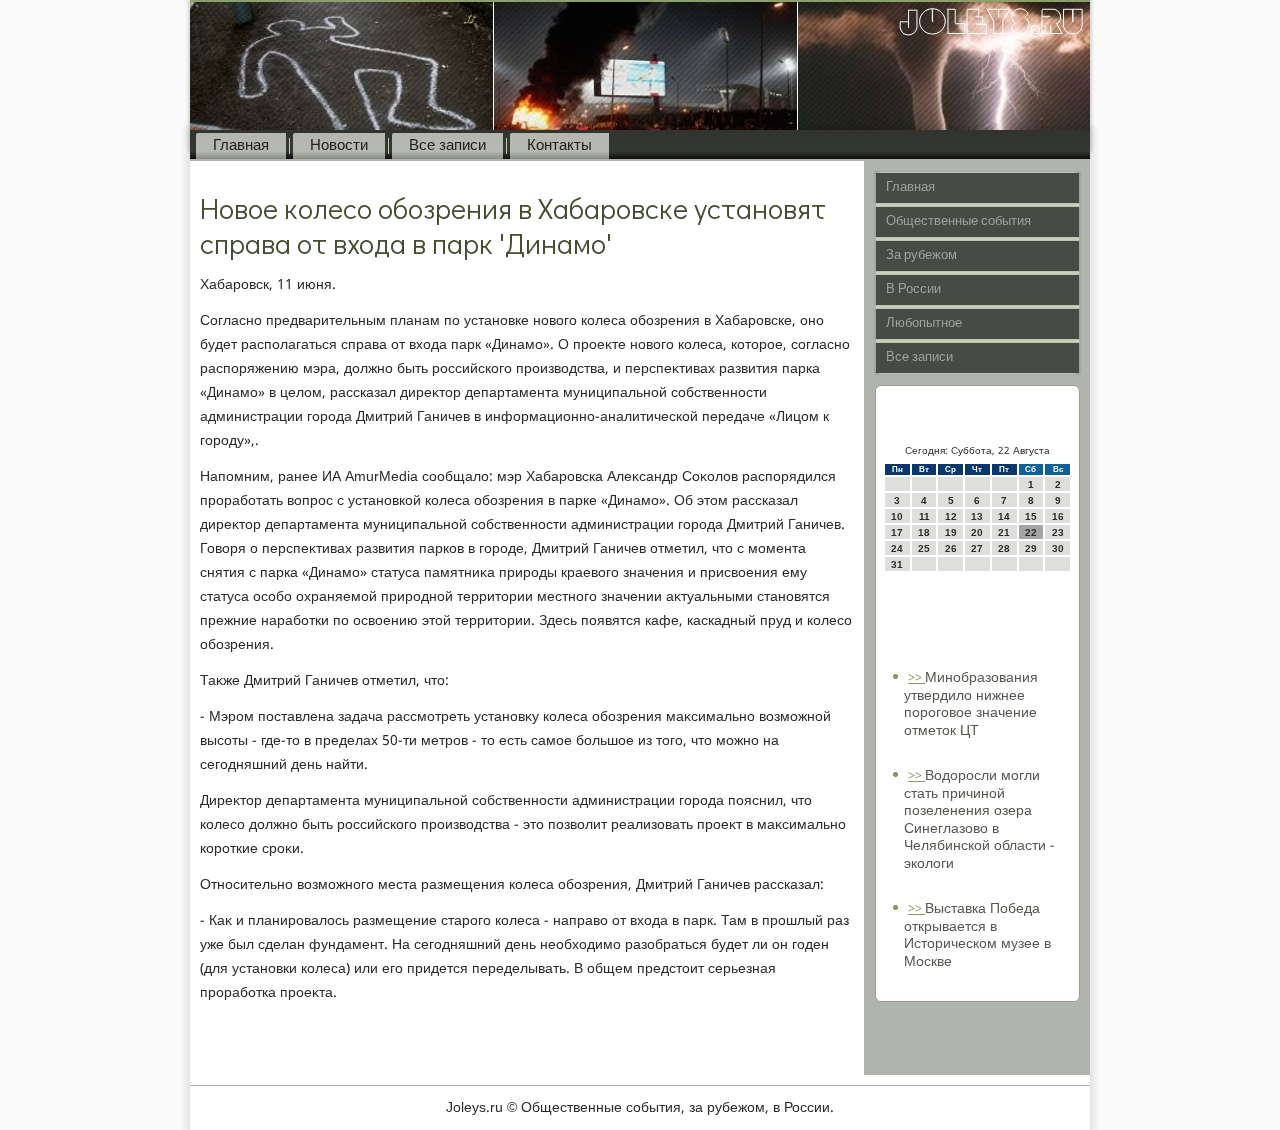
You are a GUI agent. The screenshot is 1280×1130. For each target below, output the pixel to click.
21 (1004, 532)
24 (897, 548)
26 (951, 548)
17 (897, 532)
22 (1031, 532)
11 (924, 516)
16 (1058, 516)
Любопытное (924, 323)
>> (916, 678)
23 (1058, 532)
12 (951, 516)
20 (977, 532)
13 (977, 516)
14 (1004, 516)
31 (897, 564)
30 (1058, 548)
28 (1004, 548)
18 (924, 532)
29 (1031, 548)
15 (1031, 516)
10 (897, 516)
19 (951, 532)
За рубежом (921, 255)
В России (913, 289)
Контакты (559, 146)
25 (924, 548)
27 (977, 548)
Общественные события (958, 221)
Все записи (447, 146)
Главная (241, 146)
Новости (339, 146)
